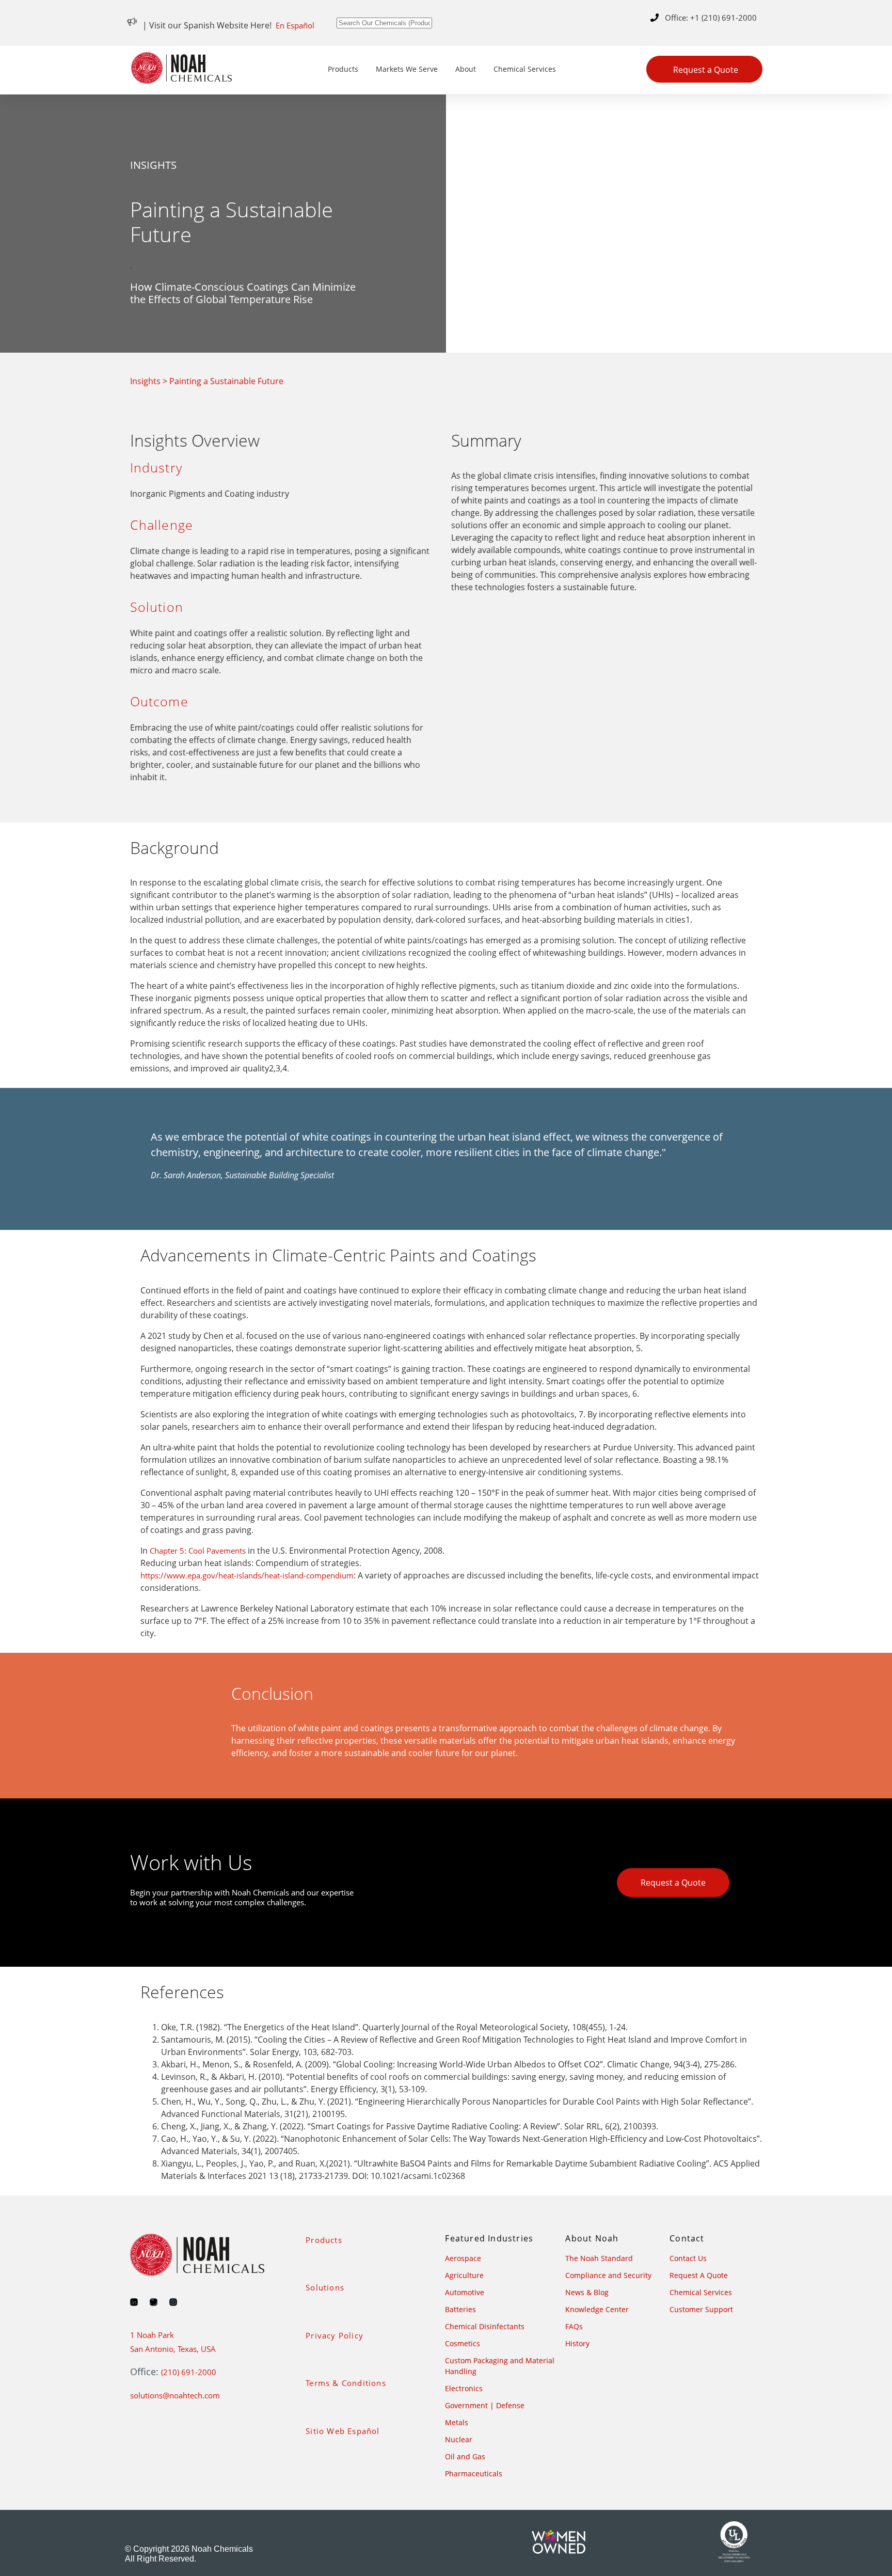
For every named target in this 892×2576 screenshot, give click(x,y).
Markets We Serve (407, 69)
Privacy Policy (334, 2335)
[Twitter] (154, 2302)
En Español (295, 25)
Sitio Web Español (343, 2431)
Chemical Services (525, 69)
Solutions (325, 2287)
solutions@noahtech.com (175, 2395)
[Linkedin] (134, 2302)
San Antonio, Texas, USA (173, 2349)
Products (343, 69)
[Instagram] (173, 2302)
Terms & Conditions (346, 2383)
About (466, 69)
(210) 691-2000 (189, 2372)
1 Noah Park (152, 2335)
